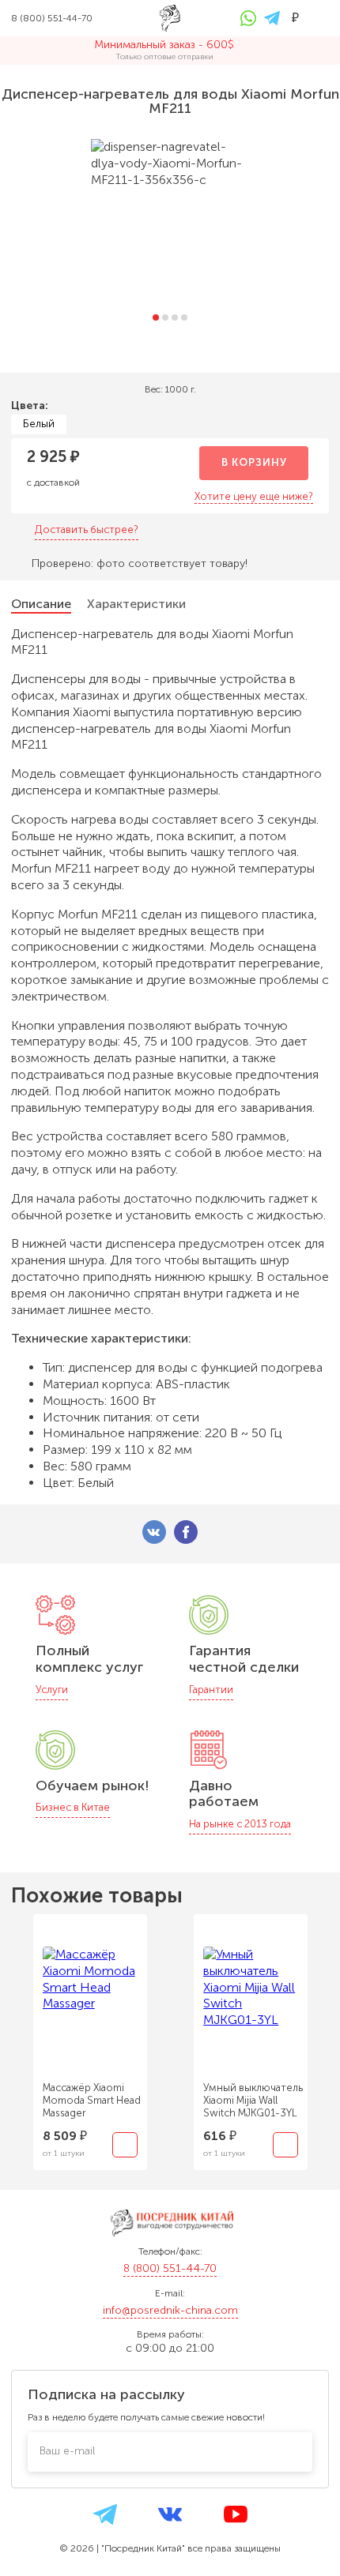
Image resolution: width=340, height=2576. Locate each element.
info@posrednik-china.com (170, 2310)
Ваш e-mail (67, 2451)
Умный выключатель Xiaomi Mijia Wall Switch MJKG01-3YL (253, 2100)
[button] (156, 317)
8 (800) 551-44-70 (170, 2268)
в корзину (254, 462)
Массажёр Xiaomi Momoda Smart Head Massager (92, 2100)
